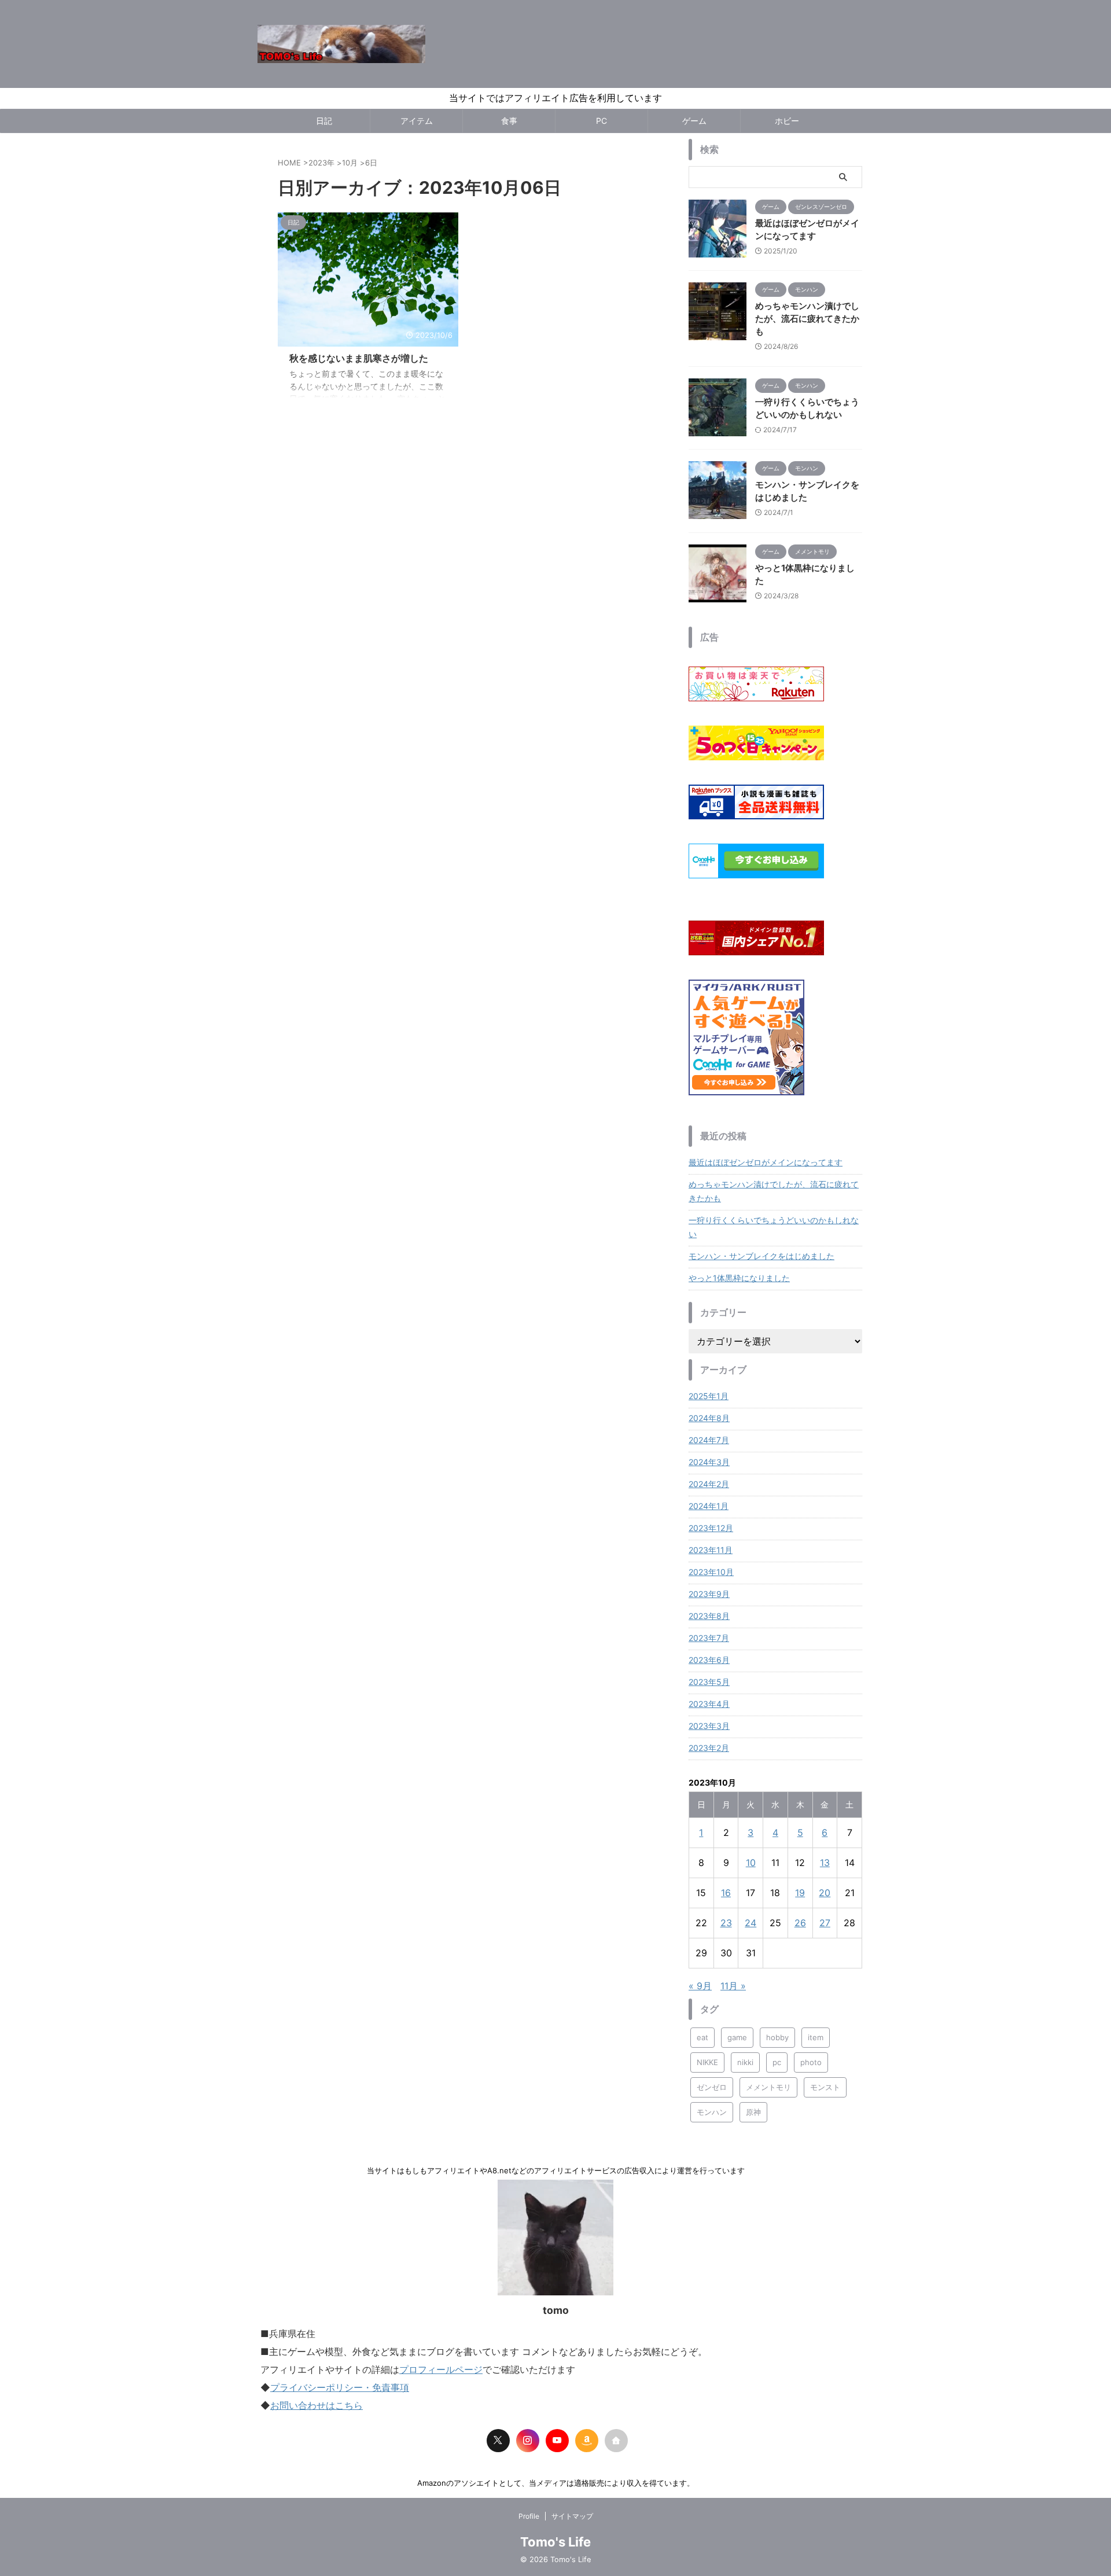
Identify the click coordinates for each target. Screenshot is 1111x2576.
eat (702, 2037)
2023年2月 (709, 1748)
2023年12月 (711, 1528)
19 (800, 1893)
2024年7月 (709, 1440)
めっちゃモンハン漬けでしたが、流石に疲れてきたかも (807, 319)
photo (811, 2062)
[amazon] (587, 2441)
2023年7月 (709, 1638)
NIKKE (707, 2062)
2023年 (321, 163)
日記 (324, 121)
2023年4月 (709, 1704)
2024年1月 (709, 1506)
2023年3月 (709, 1726)
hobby (777, 2037)
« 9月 (700, 1986)
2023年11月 (711, 1550)
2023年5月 (709, 1682)
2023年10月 (711, 1572)
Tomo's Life (555, 2542)
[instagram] (528, 2441)
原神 (753, 2112)
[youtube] (557, 2441)
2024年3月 (709, 1462)
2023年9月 (709, 1594)
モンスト (825, 2087)
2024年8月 (709, 1418)
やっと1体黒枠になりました (739, 1278)
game (737, 2037)
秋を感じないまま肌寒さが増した (359, 358)
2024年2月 (709, 1484)
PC (602, 121)
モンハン (712, 2112)
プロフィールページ (441, 2369)
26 (800, 1923)
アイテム (417, 121)
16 (726, 1893)
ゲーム (694, 121)
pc (777, 2062)
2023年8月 (709, 1616)
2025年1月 (709, 1396)
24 (751, 1923)
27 (825, 1923)
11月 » (733, 1986)
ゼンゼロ (712, 2087)
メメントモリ (768, 2087)
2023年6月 (709, 1660)
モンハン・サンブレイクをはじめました (761, 1256)
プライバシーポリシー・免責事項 (340, 2387)
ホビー (787, 121)
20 (825, 1893)
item (816, 2037)
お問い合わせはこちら (317, 2405)
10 (751, 1863)
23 (726, 1923)
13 (825, 1863)
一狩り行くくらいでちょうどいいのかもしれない (774, 1227)
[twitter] (498, 2441)
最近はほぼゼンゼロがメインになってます (766, 1162)
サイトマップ (572, 2516)
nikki (745, 2062)
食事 (509, 121)
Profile (529, 2516)
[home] (616, 2441)
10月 (350, 163)
